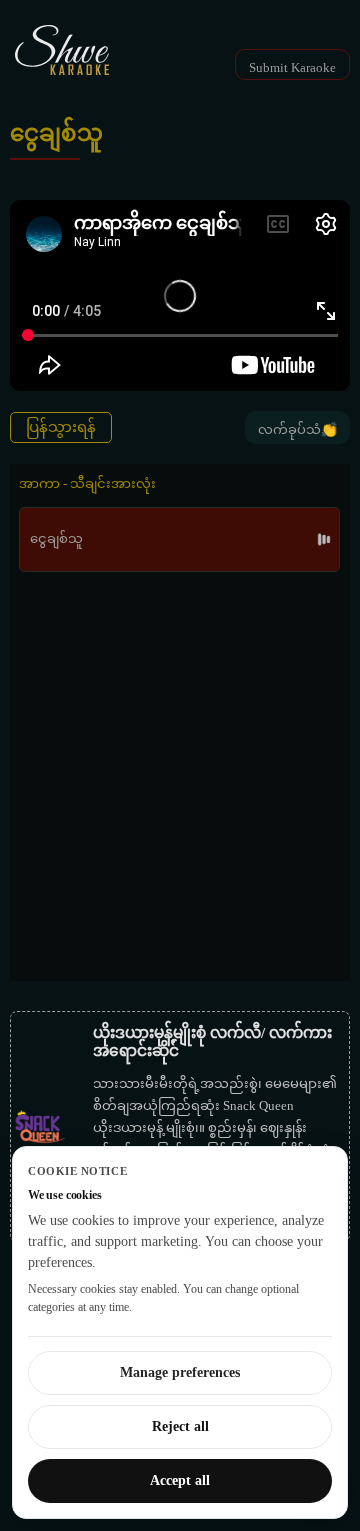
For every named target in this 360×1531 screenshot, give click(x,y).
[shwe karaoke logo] (62, 50)
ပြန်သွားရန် (61, 427)
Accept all (180, 1480)
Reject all (180, 1426)
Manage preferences (180, 1372)
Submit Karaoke (292, 67)
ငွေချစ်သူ (56, 538)
